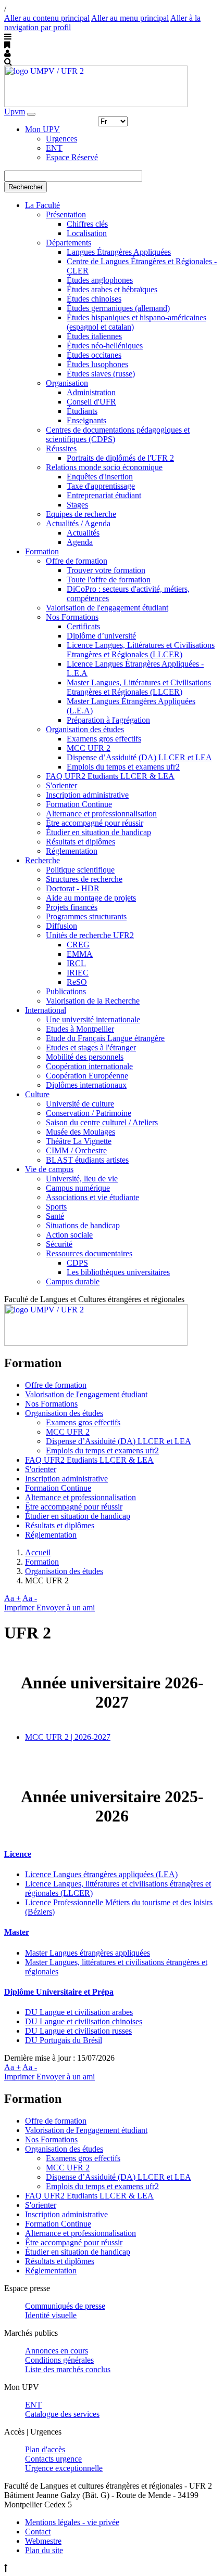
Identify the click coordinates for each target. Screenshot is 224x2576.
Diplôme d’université (101, 636)
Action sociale (69, 1235)
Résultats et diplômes (80, 842)
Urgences (61, 139)
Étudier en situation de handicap (98, 832)
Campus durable (73, 1282)
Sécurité (59, 1244)
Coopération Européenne (87, 1076)
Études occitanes (94, 355)
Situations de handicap (83, 1225)
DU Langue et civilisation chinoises (84, 2021)
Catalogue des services (62, 2414)
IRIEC (78, 973)
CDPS (77, 1263)
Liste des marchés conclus (68, 2369)
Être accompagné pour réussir (95, 823)
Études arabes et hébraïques (112, 289)
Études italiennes (94, 336)
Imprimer (20, 1608)
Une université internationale (93, 1019)
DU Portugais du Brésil (64, 2040)
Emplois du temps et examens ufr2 (123, 767)
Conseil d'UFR (91, 402)
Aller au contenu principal (47, 18)
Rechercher (26, 187)
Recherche (42, 860)
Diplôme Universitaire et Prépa (59, 1992)
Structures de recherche (84, 879)
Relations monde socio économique (104, 467)
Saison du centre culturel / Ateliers (102, 1122)
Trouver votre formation (106, 570)
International (46, 1010)
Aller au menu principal (130, 18)
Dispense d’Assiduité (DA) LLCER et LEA (139, 757)
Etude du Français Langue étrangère (105, 1038)
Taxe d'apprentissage (101, 486)
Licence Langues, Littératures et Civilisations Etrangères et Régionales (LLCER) (141, 650)
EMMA (80, 954)
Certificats (83, 626)
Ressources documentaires (89, 1253)
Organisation (67, 383)
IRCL (76, 963)
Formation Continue (79, 804)
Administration (91, 392)
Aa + (13, 1598)
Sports (56, 1207)
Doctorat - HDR (73, 888)
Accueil (38, 1552)
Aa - (30, 1598)
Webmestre (43, 2541)
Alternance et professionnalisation (101, 814)
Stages (77, 505)
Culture (37, 1094)
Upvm (15, 112)
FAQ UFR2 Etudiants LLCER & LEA (110, 776)
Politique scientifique (80, 870)
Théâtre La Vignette (79, 1141)
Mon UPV (42, 129)
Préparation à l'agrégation (108, 720)
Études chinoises (94, 299)
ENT (54, 148)
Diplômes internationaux (86, 1085)
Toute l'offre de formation (109, 580)
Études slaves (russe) (101, 374)
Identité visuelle (51, 2315)
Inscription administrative (87, 795)
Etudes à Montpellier (80, 1029)
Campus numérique (78, 1188)
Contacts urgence (53, 2459)
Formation (42, 551)
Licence (18, 1854)
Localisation (87, 233)
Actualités (83, 533)
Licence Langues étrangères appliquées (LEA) (101, 1874)
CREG (78, 945)
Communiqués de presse (65, 2306)
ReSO (77, 982)
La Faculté (42, 205)
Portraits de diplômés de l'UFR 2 (120, 458)
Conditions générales (59, 2360)
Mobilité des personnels (85, 1057)
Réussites (61, 448)
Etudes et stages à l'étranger (91, 1048)
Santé (55, 1216)
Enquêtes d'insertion (100, 477)
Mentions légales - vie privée (72, 2522)
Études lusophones (97, 364)
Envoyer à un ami (66, 1608)
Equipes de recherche (81, 514)
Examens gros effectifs (104, 739)
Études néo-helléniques (105, 346)
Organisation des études (85, 729)
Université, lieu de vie (82, 1179)
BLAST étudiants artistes (87, 1160)
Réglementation (72, 851)
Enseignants (86, 420)
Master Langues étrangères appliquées (88, 1953)
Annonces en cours (57, 2351)
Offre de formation (77, 561)
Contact (38, 2532)
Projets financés (72, 907)
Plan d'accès (45, 2449)
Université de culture (80, 1104)
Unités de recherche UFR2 (90, 935)
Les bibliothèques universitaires (118, 1272)
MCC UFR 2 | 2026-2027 (68, 1737)
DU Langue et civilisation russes (78, 2031)
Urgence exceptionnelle (64, 2468)
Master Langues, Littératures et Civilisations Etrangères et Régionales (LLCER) (139, 687)
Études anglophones (100, 280)
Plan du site (44, 2550)
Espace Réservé (72, 157)
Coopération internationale (89, 1066)
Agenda (80, 542)
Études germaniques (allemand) (118, 308)
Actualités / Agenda (78, 523)
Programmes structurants (86, 916)
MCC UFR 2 (89, 748)
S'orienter (61, 785)
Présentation (66, 214)
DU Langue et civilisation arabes (79, 2012)
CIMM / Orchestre (76, 1150)
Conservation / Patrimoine (89, 1113)
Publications (66, 991)
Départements (69, 243)
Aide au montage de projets (91, 898)
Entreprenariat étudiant (104, 495)
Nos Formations (72, 617)
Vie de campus (49, 1169)
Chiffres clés (87, 224)
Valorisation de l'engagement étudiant (107, 608)
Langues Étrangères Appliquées (119, 252)
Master (17, 1932)
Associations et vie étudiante (92, 1197)
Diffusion (61, 926)
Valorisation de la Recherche (93, 1001)
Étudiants (82, 411)
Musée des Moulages (80, 1132)
